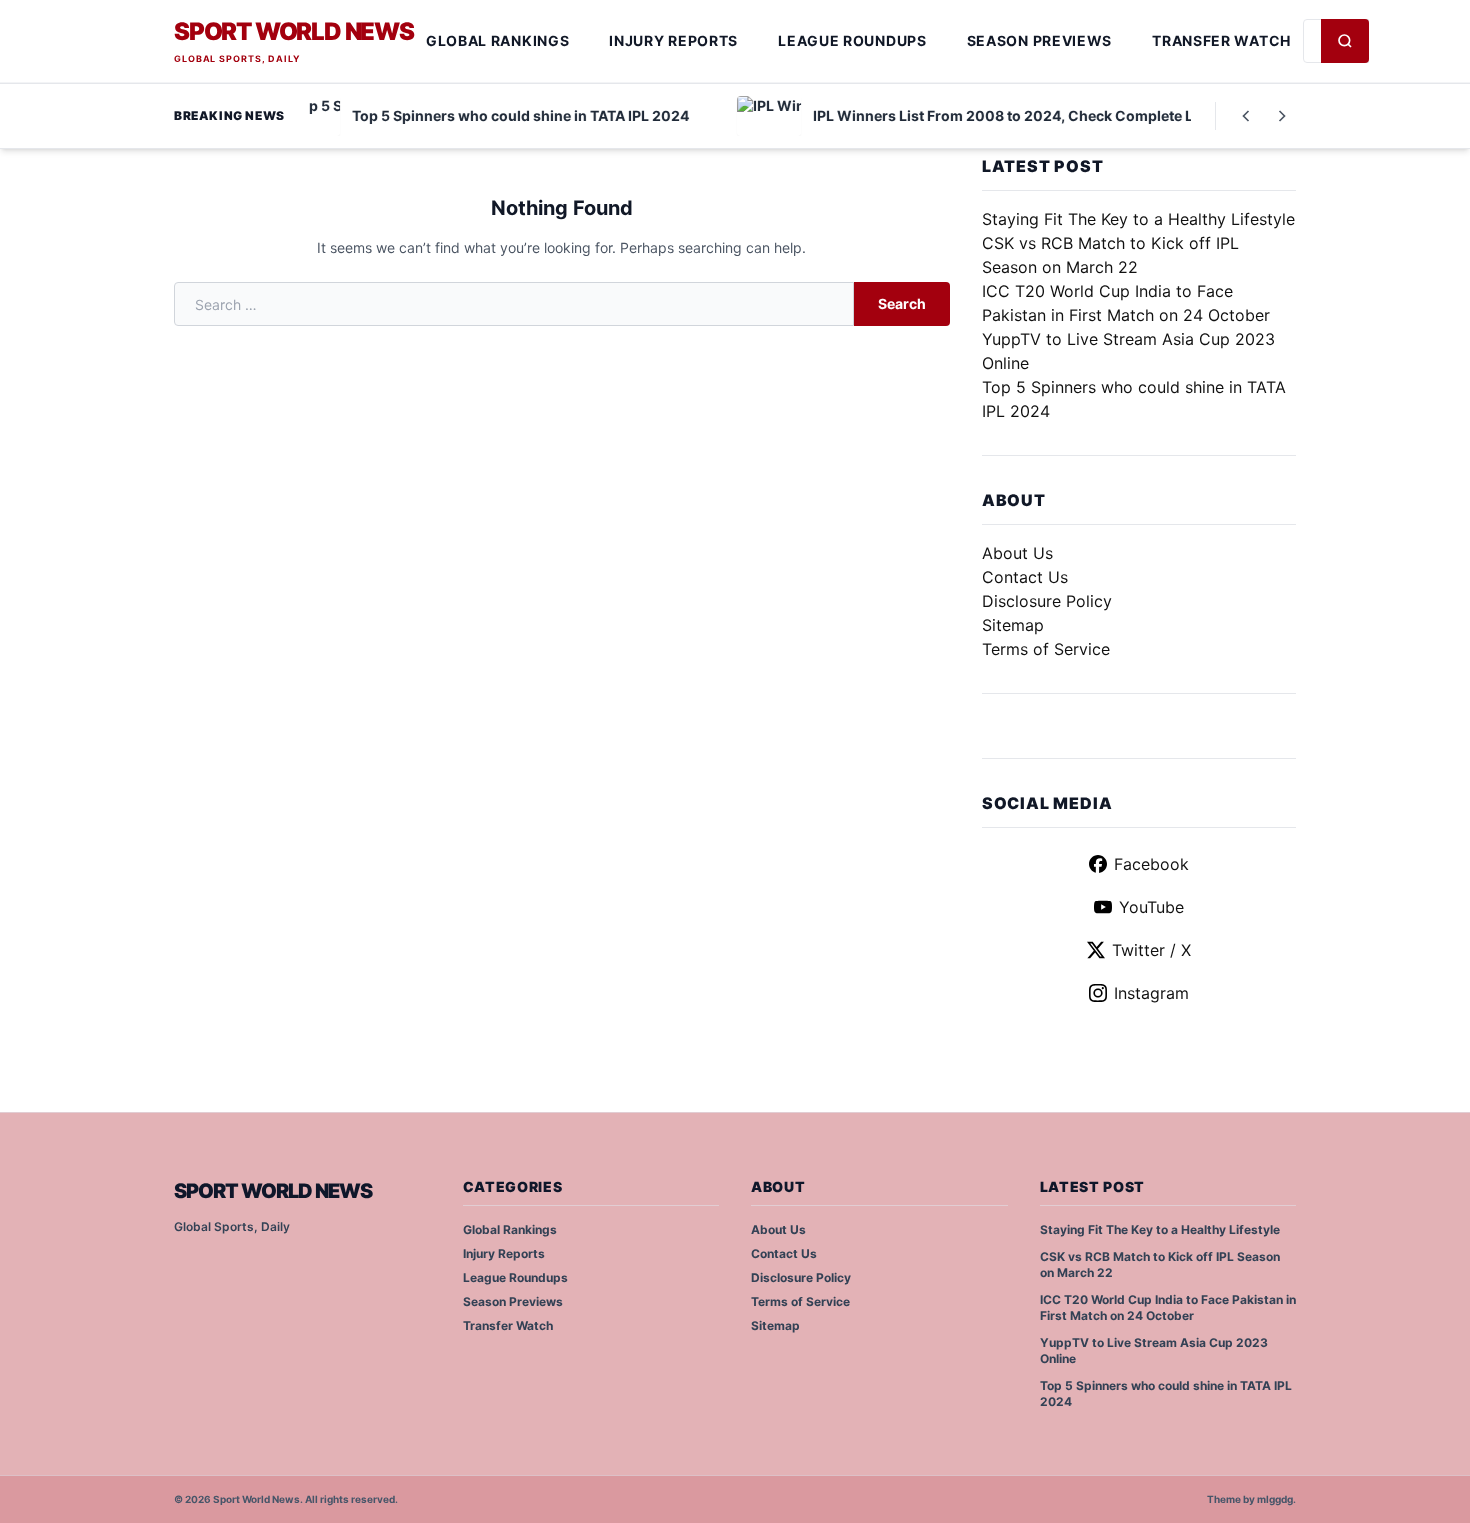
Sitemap (1013, 625)
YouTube (1151, 907)
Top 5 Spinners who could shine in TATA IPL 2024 (1166, 1394)
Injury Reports (673, 40)
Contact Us (1025, 577)
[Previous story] (1246, 116)
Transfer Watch (1221, 40)
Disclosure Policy (1047, 601)
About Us (1017, 553)
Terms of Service (1046, 649)
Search (902, 303)
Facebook (1151, 864)
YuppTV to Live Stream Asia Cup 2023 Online (1154, 1351)
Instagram (1151, 993)
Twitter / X (1151, 950)
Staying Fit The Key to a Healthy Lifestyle (1138, 219)
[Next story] (1282, 116)
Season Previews (1040, 40)
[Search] (1345, 41)
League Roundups (852, 40)
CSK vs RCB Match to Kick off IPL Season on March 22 (1160, 1265)
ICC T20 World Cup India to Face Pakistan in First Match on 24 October (1168, 1308)
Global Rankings (498, 40)
